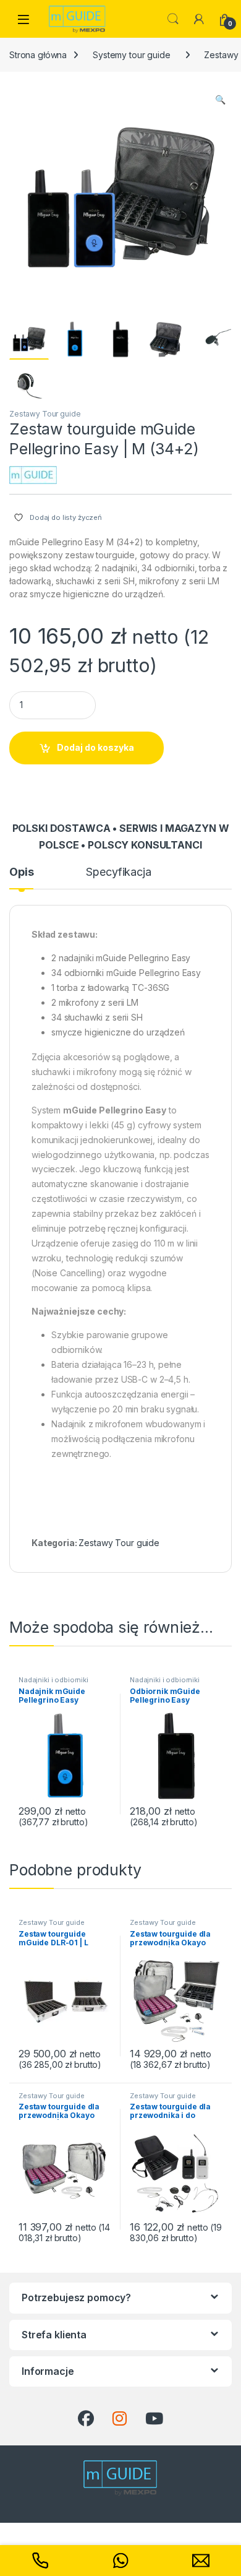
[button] (220, 100)
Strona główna (38, 55)
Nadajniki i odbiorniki (53, 1680)
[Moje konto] (199, 19)
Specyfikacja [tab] (118, 872)
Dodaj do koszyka (95, 747)
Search (173, 19)
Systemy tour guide (131, 55)
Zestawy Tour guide (45, 414)
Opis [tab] (21, 872)
